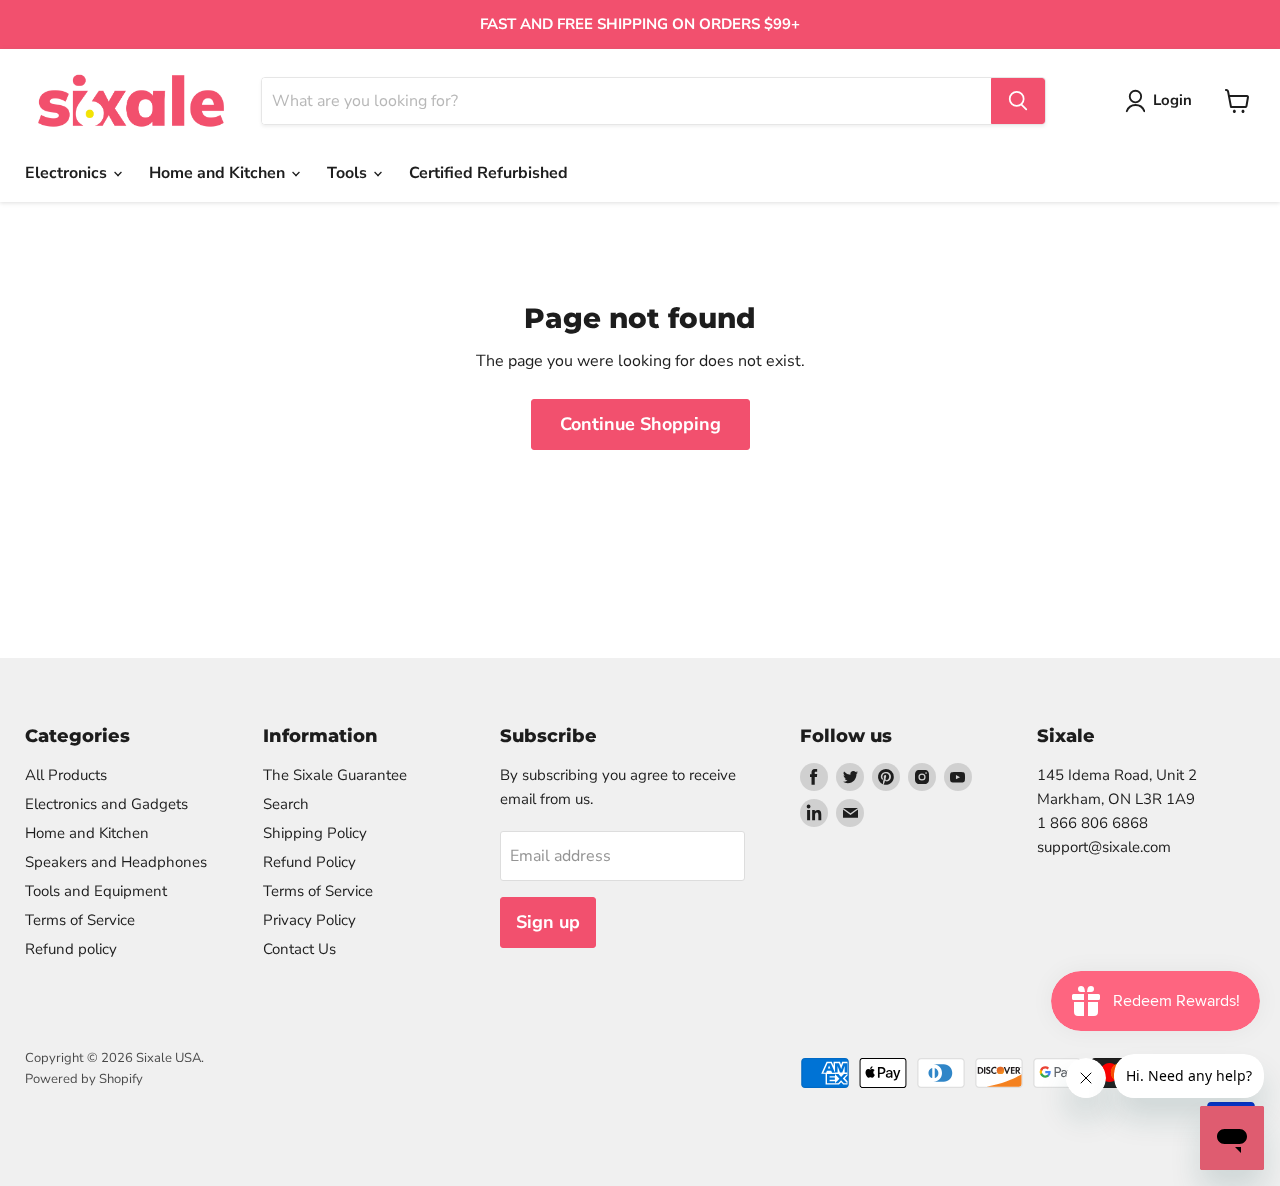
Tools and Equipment (96, 891)
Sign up (548, 922)
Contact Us (299, 949)
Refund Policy (309, 862)
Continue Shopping (640, 424)
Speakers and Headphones (116, 862)
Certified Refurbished (488, 173)
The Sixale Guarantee (335, 775)
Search (286, 804)
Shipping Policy (315, 833)
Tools (349, 173)
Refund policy (71, 949)
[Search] (1018, 101)
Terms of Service (80, 920)
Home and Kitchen (219, 173)
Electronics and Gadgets (106, 804)
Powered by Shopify (84, 1079)
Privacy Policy (309, 920)
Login (1172, 100)
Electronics (68, 173)
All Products (66, 775)
